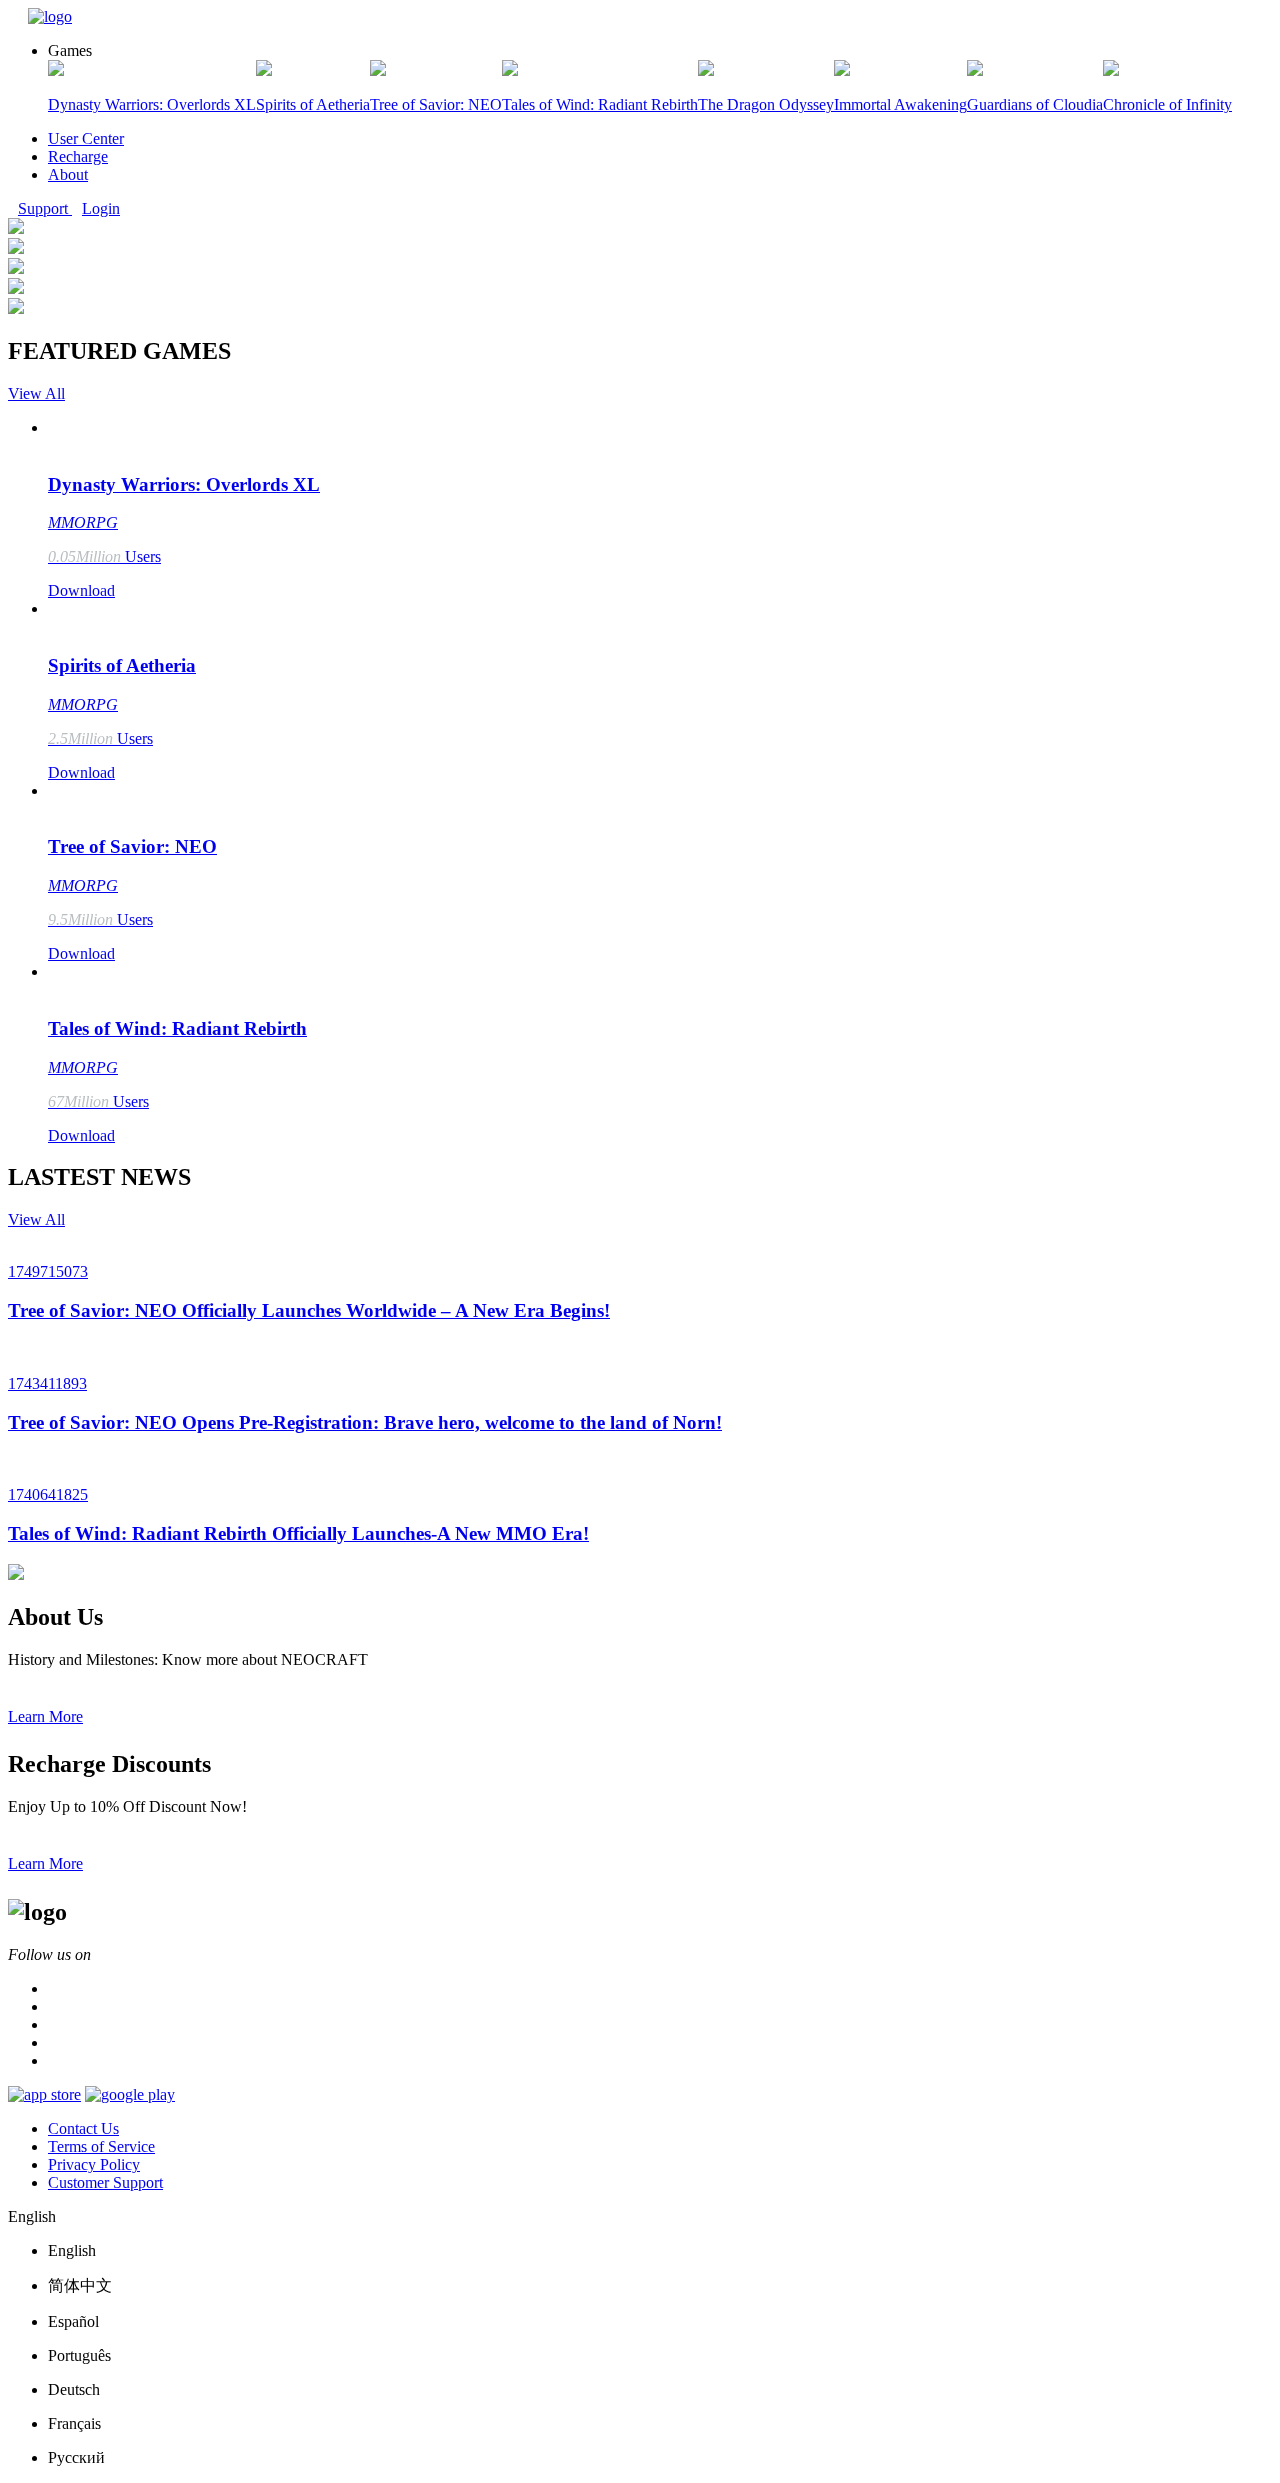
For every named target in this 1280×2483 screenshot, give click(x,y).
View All (36, 393)
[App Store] (44, 2094)
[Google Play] (130, 2094)
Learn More (45, 1716)
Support (45, 208)
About (68, 174)
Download (81, 590)
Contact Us (83, 2128)
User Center (86, 138)
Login (101, 208)
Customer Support (105, 2182)
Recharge (78, 156)
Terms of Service (101, 2146)
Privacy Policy (94, 2164)
